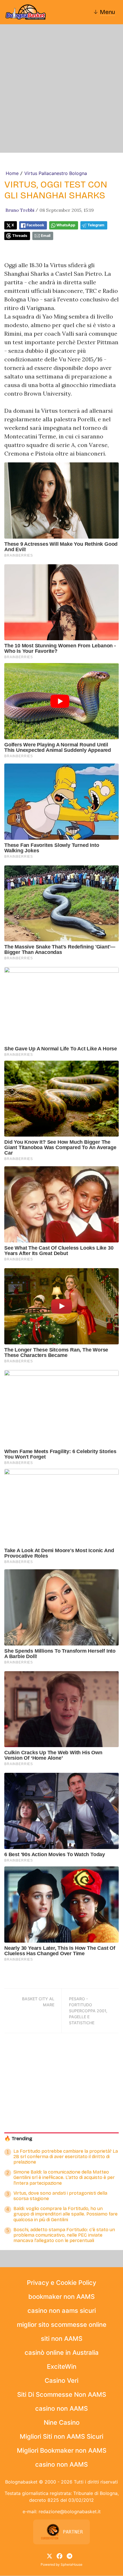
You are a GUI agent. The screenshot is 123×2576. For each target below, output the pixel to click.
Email (46, 236)
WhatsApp (66, 225)
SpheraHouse (72, 2564)
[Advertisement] (61, 88)
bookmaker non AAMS (61, 2297)
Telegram (96, 225)
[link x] (49, 2555)
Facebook (35, 225)
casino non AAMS (61, 2408)
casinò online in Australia (62, 2353)
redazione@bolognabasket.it (70, 2511)
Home (12, 173)
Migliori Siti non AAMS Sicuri (61, 2436)
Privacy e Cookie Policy (61, 2283)
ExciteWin (62, 2366)
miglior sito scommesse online (62, 2325)
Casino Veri (61, 2380)
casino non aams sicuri (62, 2311)
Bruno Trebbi (20, 210)
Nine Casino (62, 2422)
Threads (20, 236)
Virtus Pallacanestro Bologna (56, 173)
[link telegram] (70, 2555)
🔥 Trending (18, 2139)
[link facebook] (59, 2555)
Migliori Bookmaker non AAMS (62, 2450)
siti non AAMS (62, 2339)
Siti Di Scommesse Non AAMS (62, 2394)
